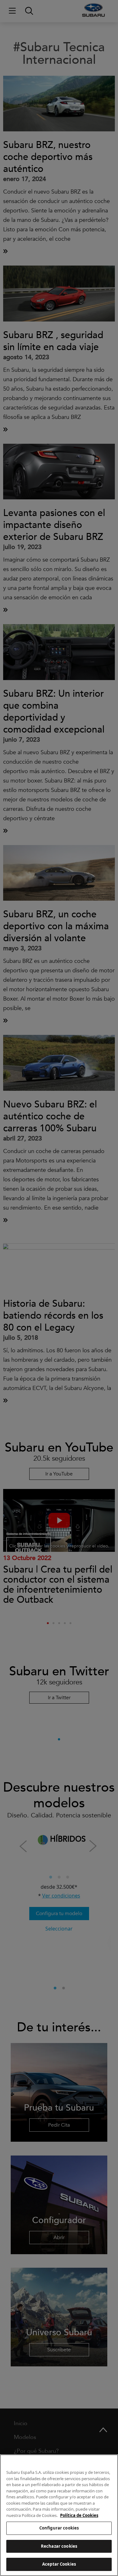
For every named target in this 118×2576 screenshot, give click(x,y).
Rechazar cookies (59, 2546)
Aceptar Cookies (59, 2564)
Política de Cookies (79, 2515)
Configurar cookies (59, 2528)
